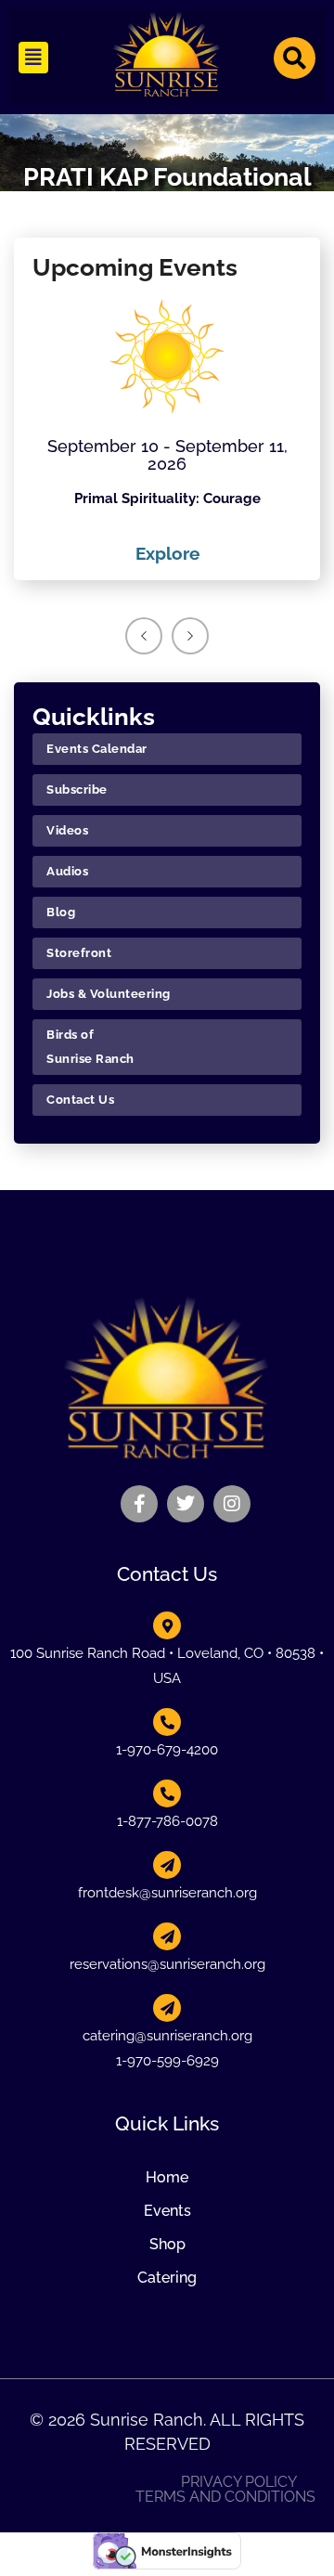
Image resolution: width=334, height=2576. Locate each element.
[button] (33, 58)
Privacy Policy (239, 2482)
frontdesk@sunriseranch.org (167, 1893)
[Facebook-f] (139, 1504)
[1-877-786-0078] (167, 1793)
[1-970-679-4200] (167, 1722)
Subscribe (77, 790)
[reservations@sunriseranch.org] (167, 1936)
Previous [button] (144, 636)
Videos (67, 830)
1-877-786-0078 (167, 1821)
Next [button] (190, 636)
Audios (67, 871)
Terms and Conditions (225, 2497)
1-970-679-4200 (167, 1750)
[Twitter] (186, 1504)
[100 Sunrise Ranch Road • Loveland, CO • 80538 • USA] (167, 1625)
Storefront (79, 953)
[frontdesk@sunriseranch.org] (167, 1865)
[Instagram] (232, 1504)
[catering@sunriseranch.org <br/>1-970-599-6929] (167, 2008)
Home (167, 2177)
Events (167, 2211)
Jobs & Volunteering (109, 994)
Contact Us (80, 1100)
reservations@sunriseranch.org (167, 1964)
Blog (61, 912)
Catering (167, 2278)
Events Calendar (97, 749)
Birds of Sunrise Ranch (90, 1047)
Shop (167, 2244)
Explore (167, 553)
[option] (167, 433)
